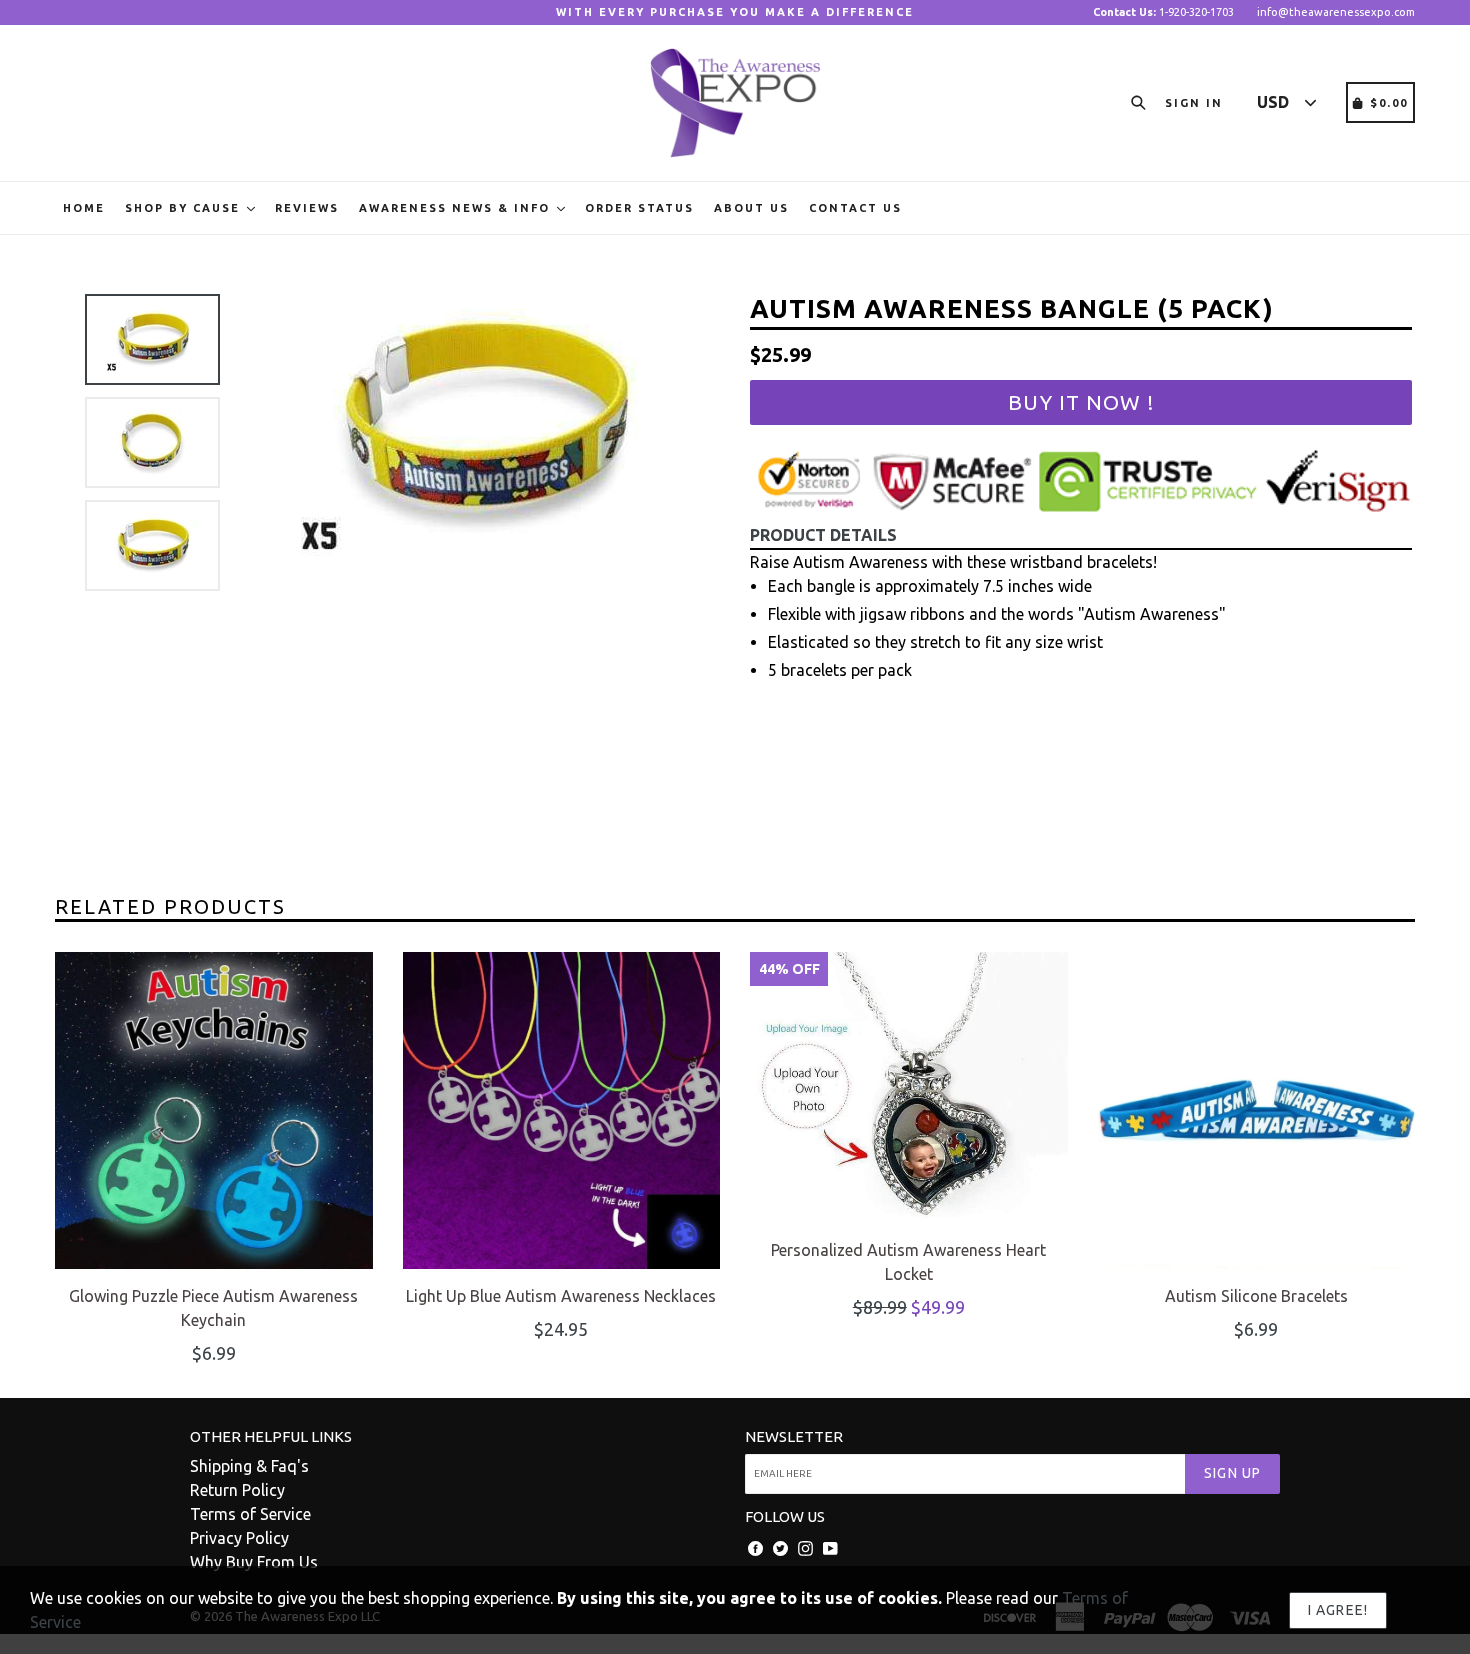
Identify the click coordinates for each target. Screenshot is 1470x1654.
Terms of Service (250, 1514)
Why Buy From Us (254, 1562)
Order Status (639, 208)
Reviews (307, 208)
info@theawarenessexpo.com (1336, 12)
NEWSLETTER (794, 1436)
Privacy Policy (239, 1538)
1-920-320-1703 (1163, 12)
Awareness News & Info (457, 208)
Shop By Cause (185, 208)
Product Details (823, 535)
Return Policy (237, 1490)
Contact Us (855, 208)
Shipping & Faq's (249, 1466)
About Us (751, 208)
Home (84, 208)
